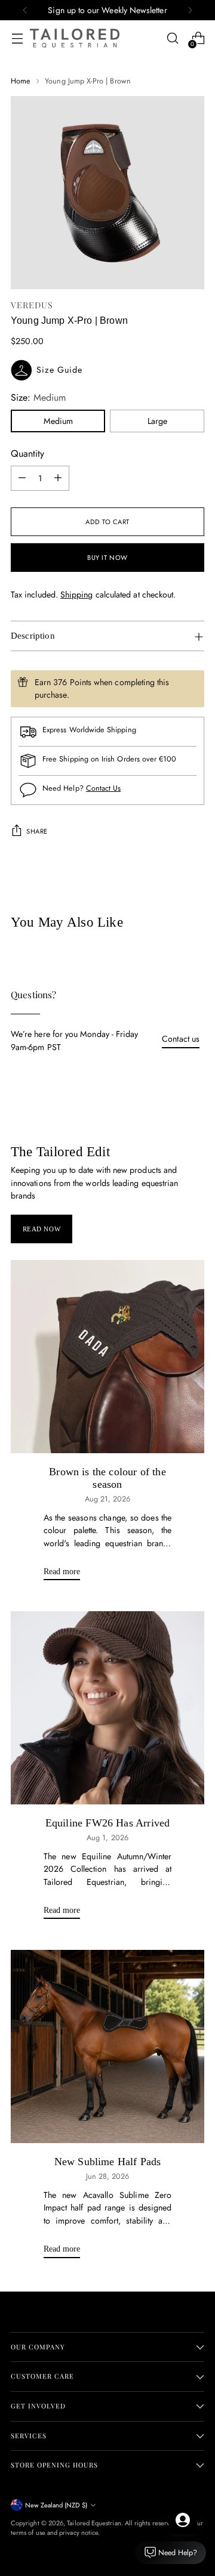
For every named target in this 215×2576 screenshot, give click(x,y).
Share (37, 831)
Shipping (77, 595)
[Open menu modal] (17, 38)
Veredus (32, 305)
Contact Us (104, 788)
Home (21, 81)
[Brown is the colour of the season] (107, 1357)
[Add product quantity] (58, 478)
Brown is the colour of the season (107, 1478)
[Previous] (25, 10)
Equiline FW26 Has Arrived (107, 1823)
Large (157, 421)
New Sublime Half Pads (108, 2162)
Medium (58, 421)
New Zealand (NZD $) (56, 2505)
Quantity (27, 453)
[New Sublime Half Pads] (107, 2046)
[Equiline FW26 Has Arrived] (107, 1708)
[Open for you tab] (183, 2520)
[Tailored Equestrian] (75, 38)
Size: (38, 397)
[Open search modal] (172, 38)
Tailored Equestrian (94, 2523)
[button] (107, 370)
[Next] (190, 10)
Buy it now (107, 558)
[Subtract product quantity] (22, 478)
